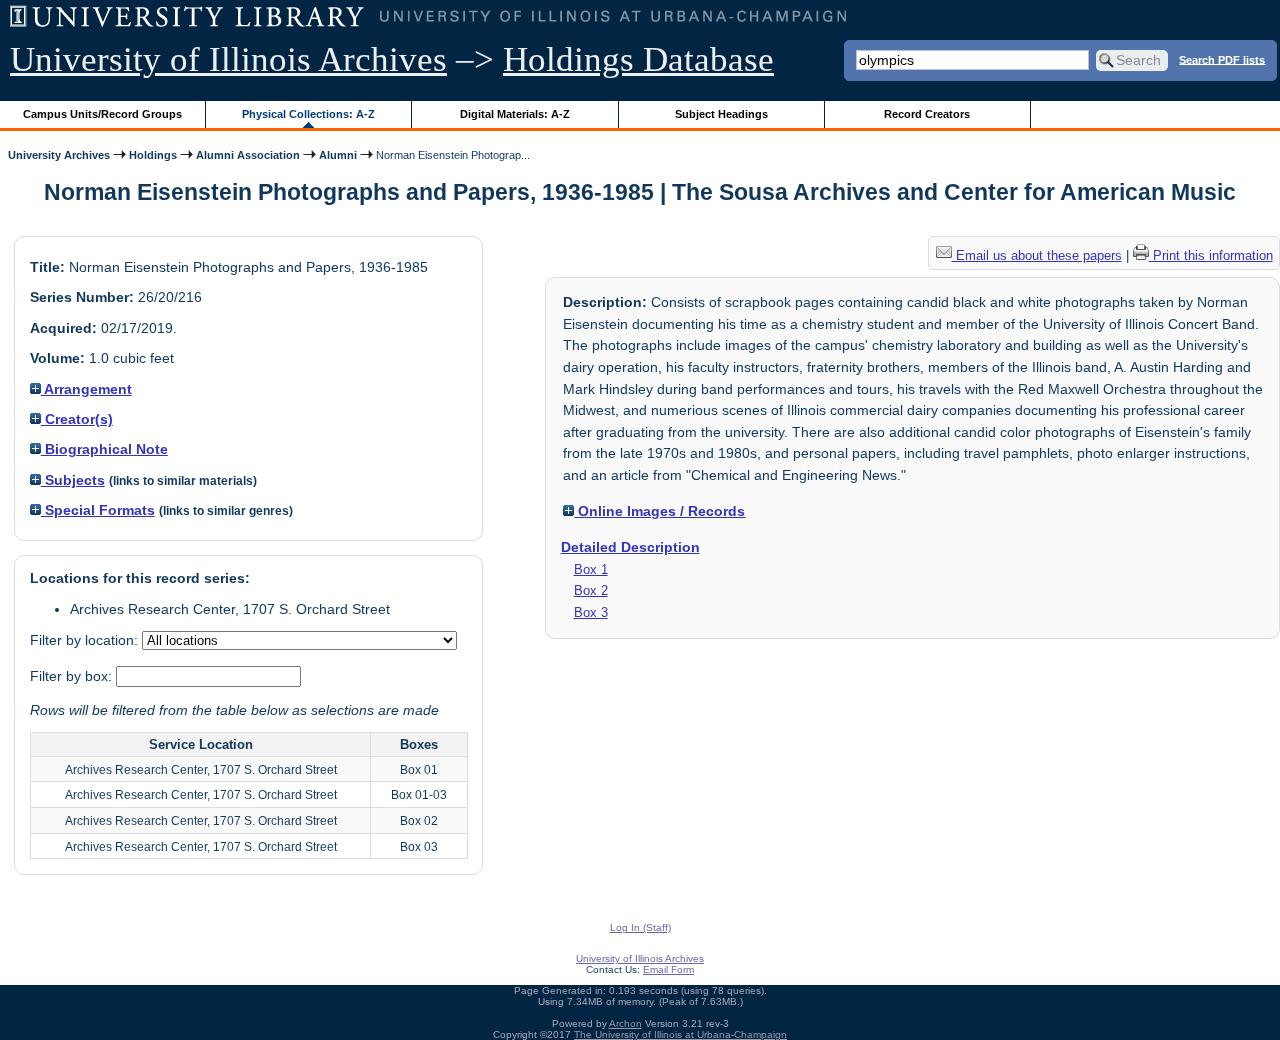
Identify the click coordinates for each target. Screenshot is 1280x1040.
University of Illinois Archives (228, 59)
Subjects (73, 480)
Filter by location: (86, 640)
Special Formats (98, 510)
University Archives (59, 155)
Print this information (1211, 255)
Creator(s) (77, 419)
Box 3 (591, 612)
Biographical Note (104, 449)
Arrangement (86, 389)
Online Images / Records (659, 511)
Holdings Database (638, 59)
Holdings (153, 155)
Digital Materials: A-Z (515, 114)
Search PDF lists (1222, 59)
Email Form (668, 969)
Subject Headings (721, 114)
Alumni (338, 155)
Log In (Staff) (640, 927)
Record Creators (927, 114)
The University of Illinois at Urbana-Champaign (680, 1034)
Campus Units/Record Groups (102, 114)
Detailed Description (630, 547)
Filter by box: (73, 676)
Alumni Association (248, 155)
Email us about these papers (1037, 255)
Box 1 (591, 569)
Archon (625, 1023)
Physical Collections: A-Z (308, 114)
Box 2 (591, 590)
